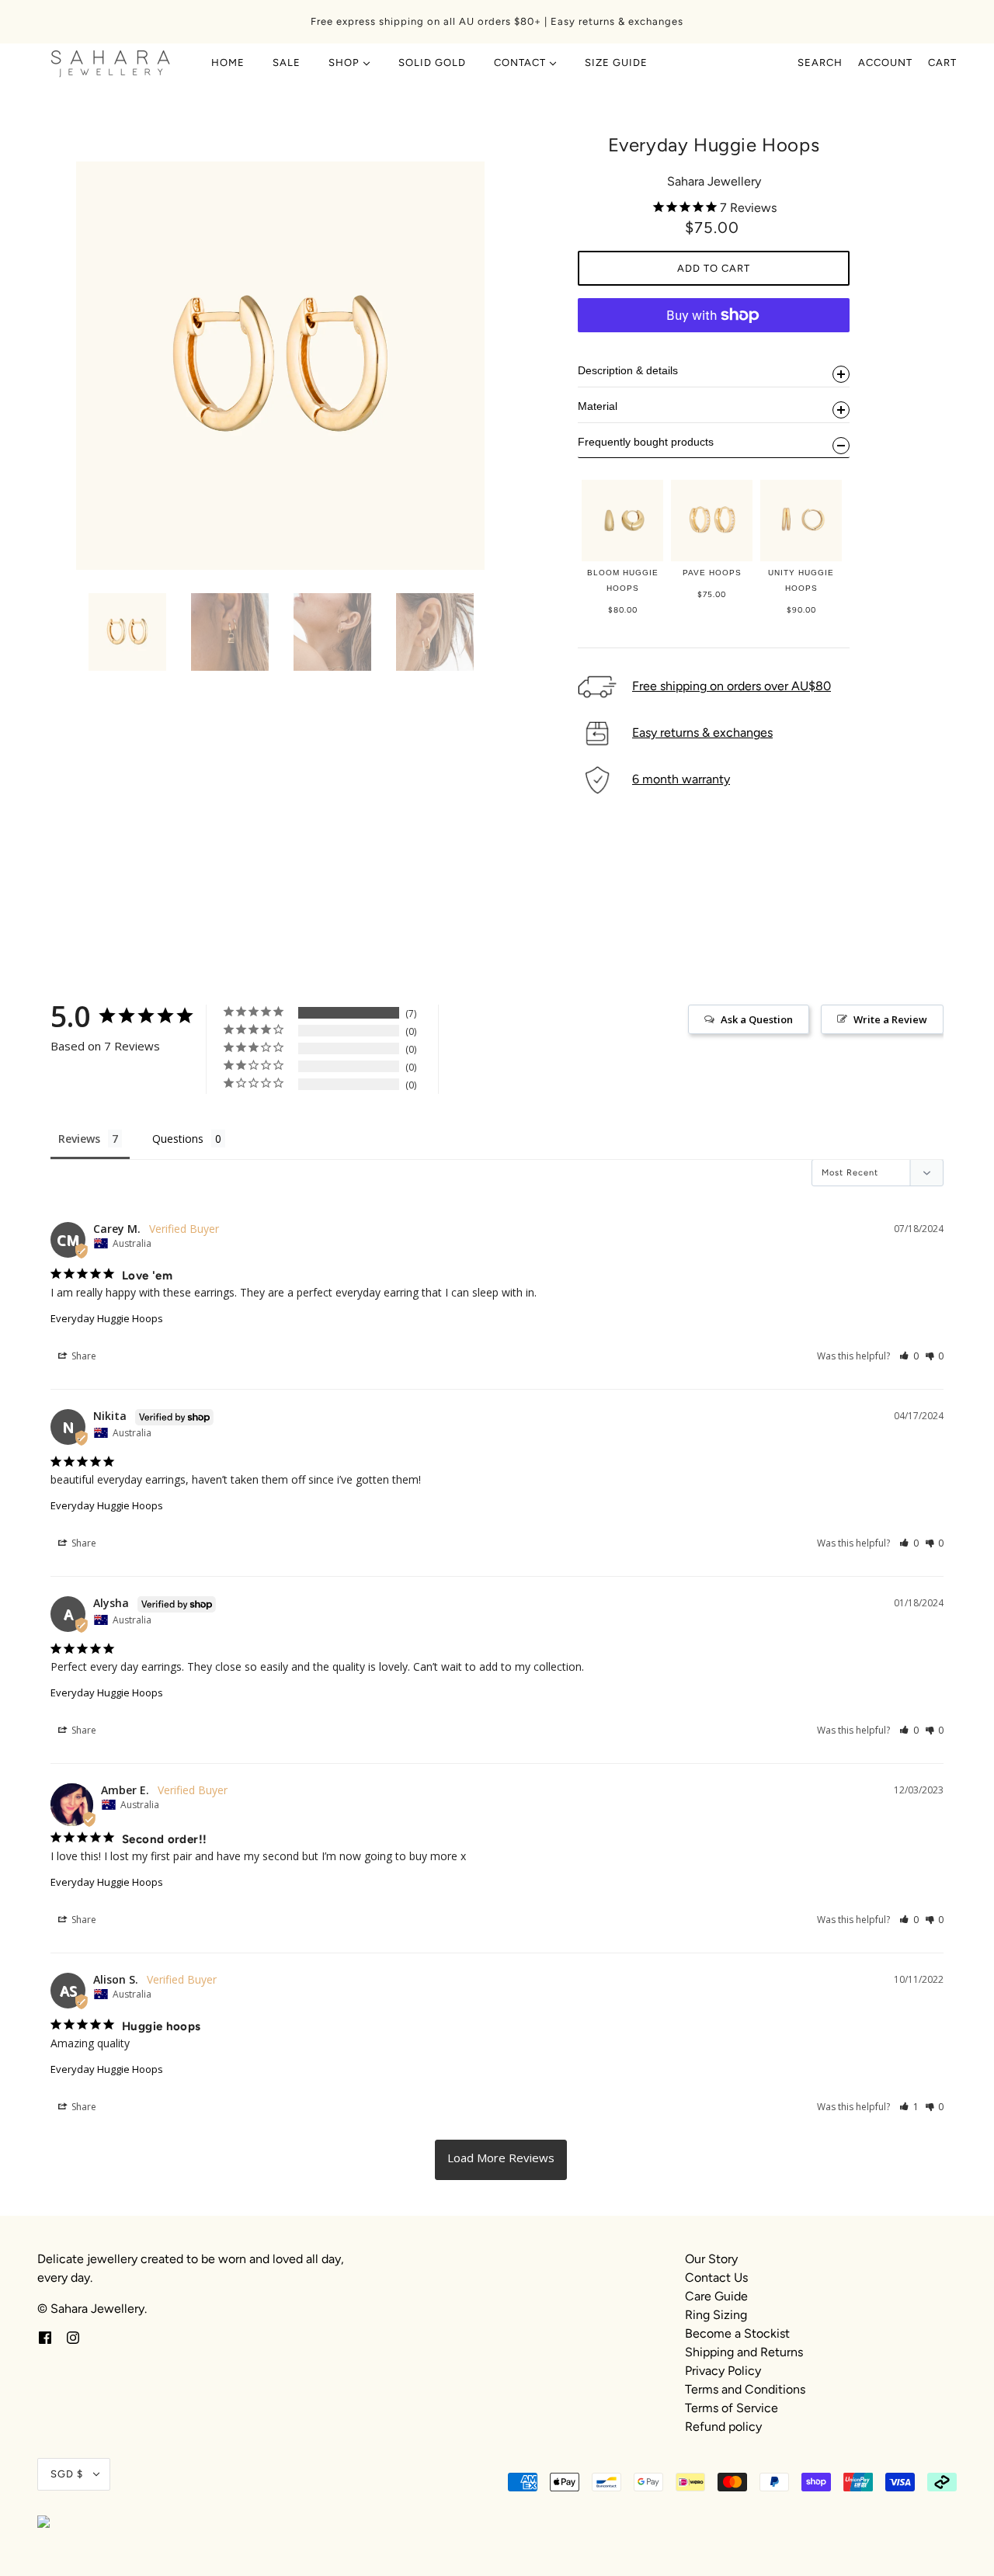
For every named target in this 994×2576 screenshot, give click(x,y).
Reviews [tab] (79, 1139)
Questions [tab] (178, 1139)
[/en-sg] (111, 63)
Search (820, 62)
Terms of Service (732, 2408)
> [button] (501, 2160)
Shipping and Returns (744, 2352)
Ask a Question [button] (757, 1019)
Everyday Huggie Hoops (107, 1318)
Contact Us (716, 2277)
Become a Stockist (737, 2333)
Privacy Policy (723, 2371)
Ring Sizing (716, 2315)
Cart (942, 62)
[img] (45, 2337)
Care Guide (716, 2296)
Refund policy (723, 2427)
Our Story (711, 2259)
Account (885, 62)
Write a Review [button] (890, 1019)
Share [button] (83, 1356)
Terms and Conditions (745, 2389)
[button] (909, 1356)
